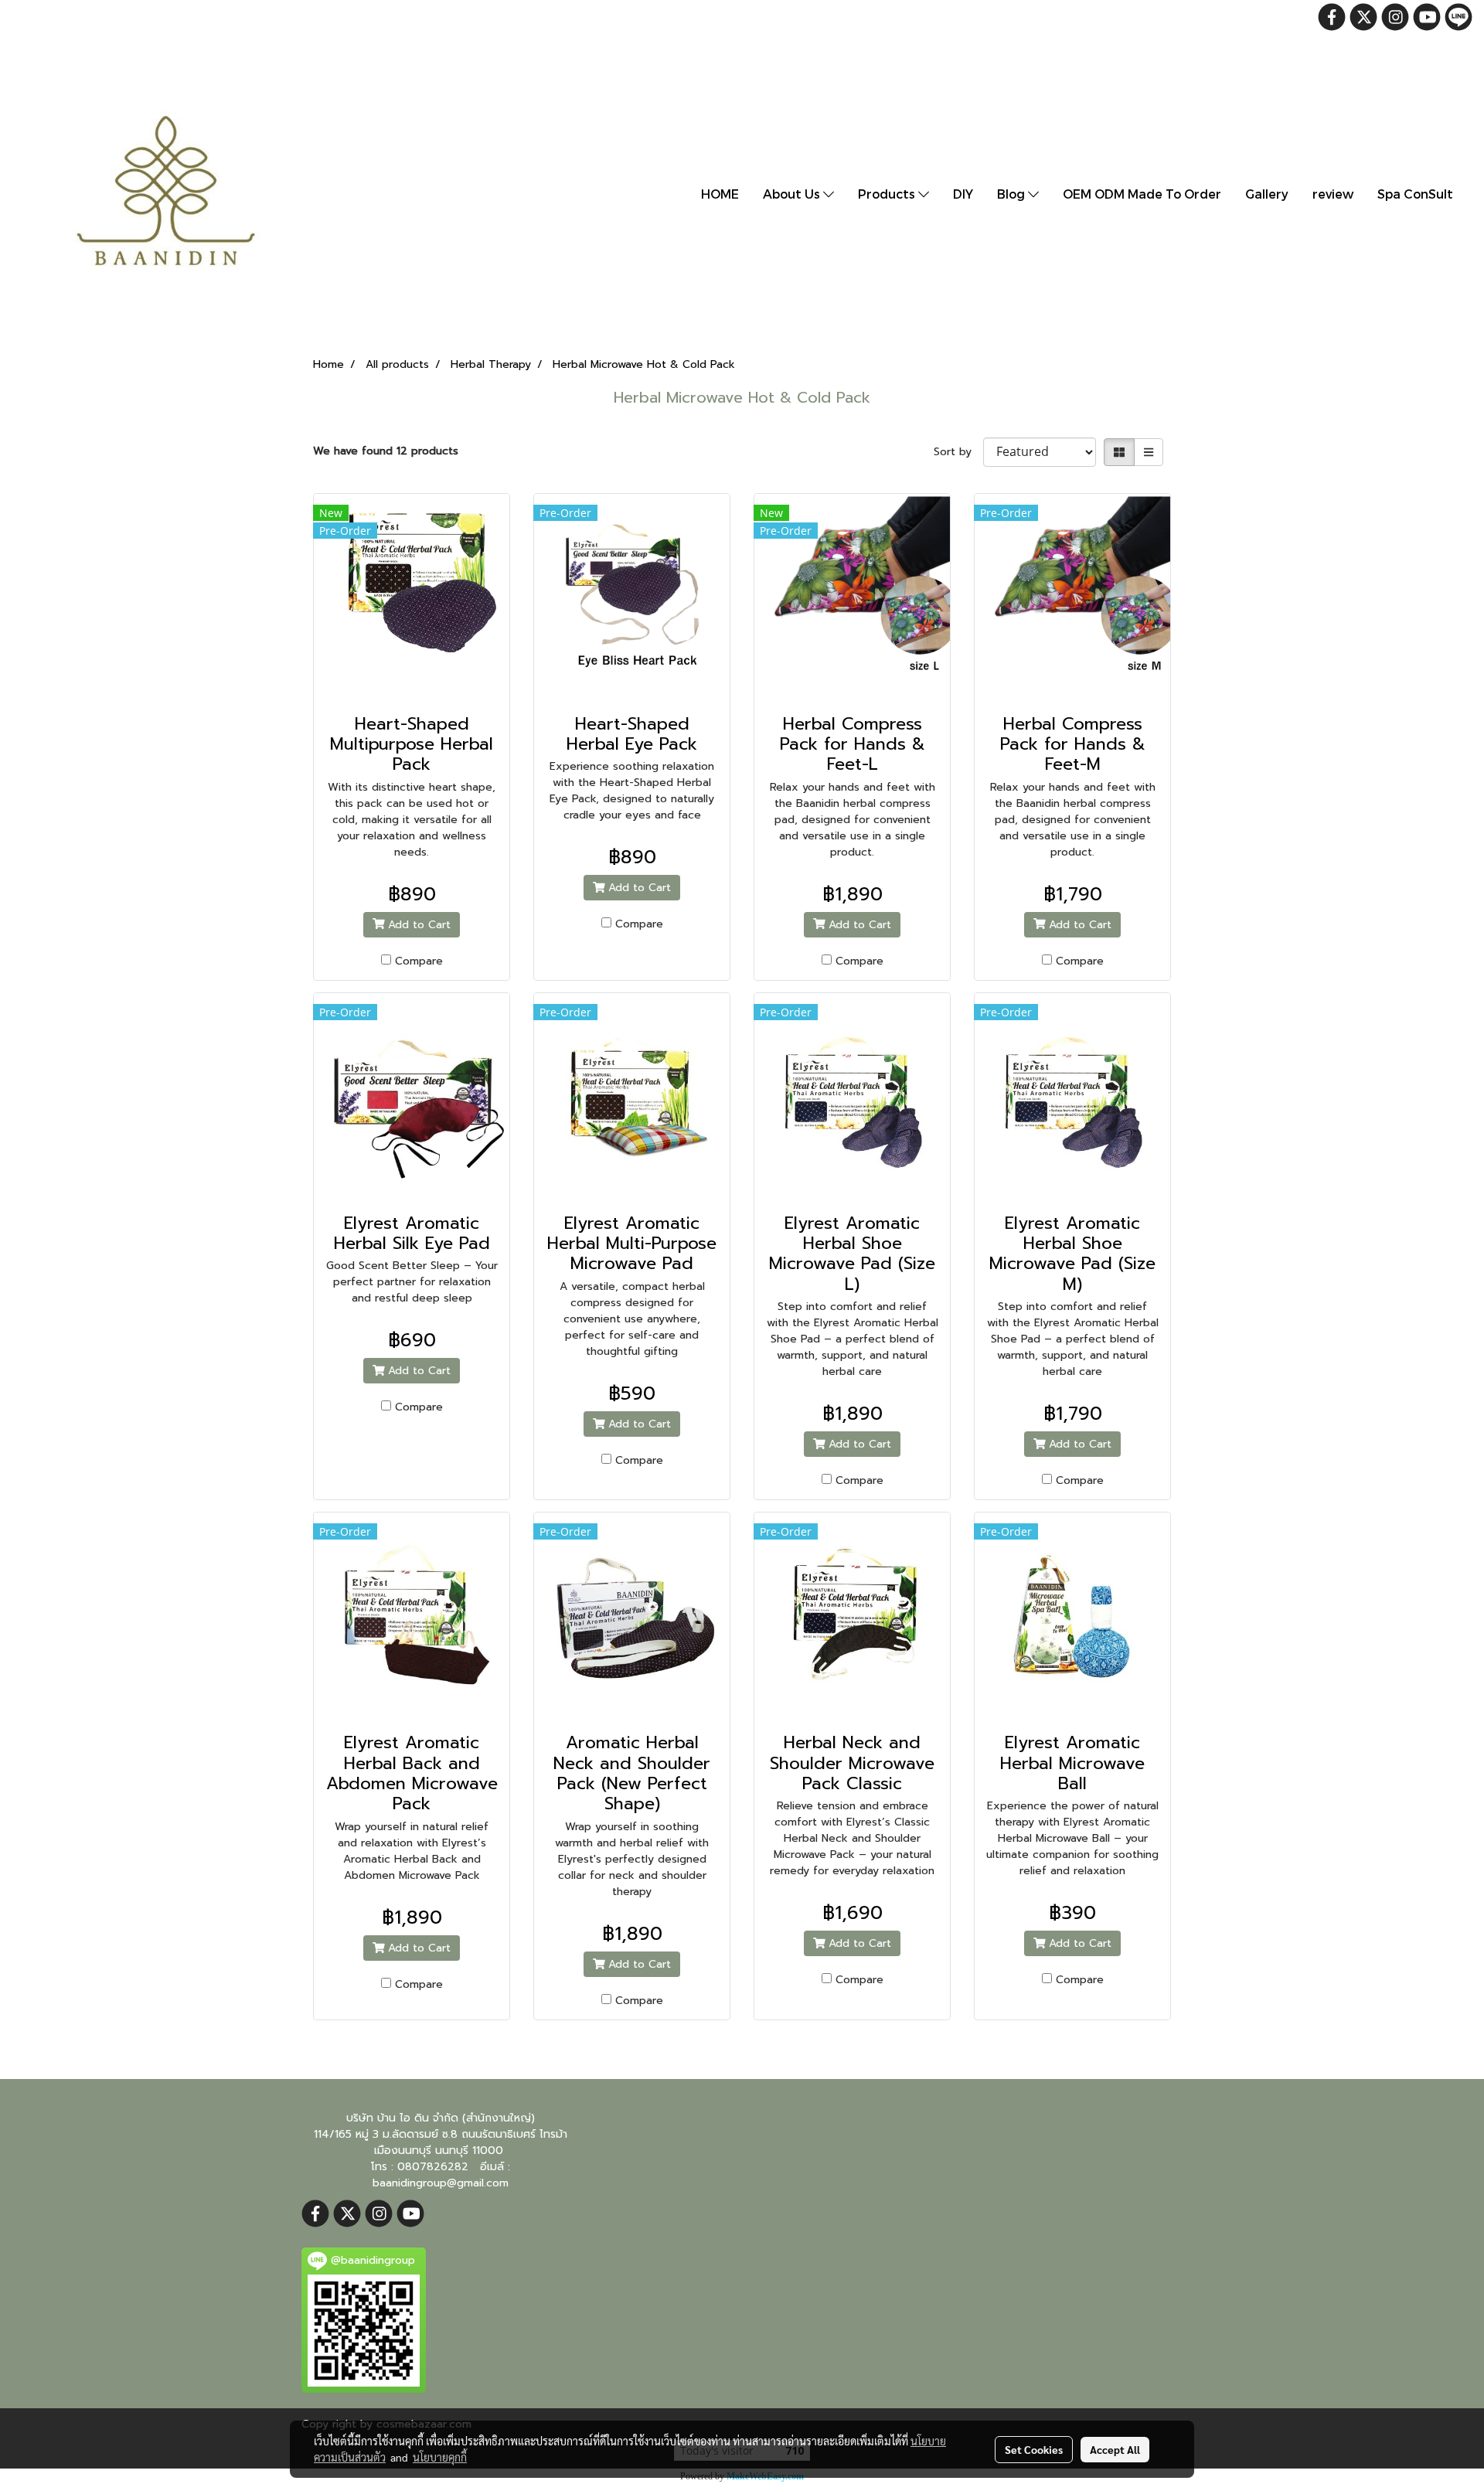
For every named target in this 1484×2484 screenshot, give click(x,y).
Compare (419, 961)
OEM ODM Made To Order (1142, 194)
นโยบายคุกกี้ (440, 2457)
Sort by (958, 452)
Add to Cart (417, 925)
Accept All (1115, 2449)
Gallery (1267, 194)
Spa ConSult (1415, 194)
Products (888, 194)
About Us (793, 194)
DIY (963, 194)
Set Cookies (1034, 2449)
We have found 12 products (386, 451)
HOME (720, 194)
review (1333, 194)
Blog (1013, 194)
